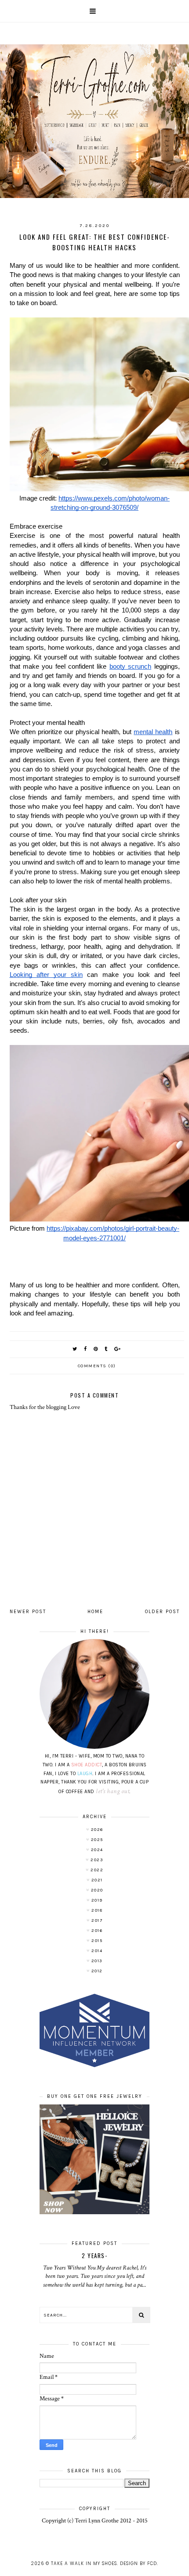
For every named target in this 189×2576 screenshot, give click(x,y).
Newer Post (28, 1612)
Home (95, 1612)
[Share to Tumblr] (106, 1349)
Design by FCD (138, 2563)
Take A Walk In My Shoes (84, 2563)
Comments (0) (97, 1366)
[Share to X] (75, 1349)
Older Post (162, 1612)
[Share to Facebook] (86, 1349)
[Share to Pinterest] (96, 1349)
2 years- (94, 2255)
